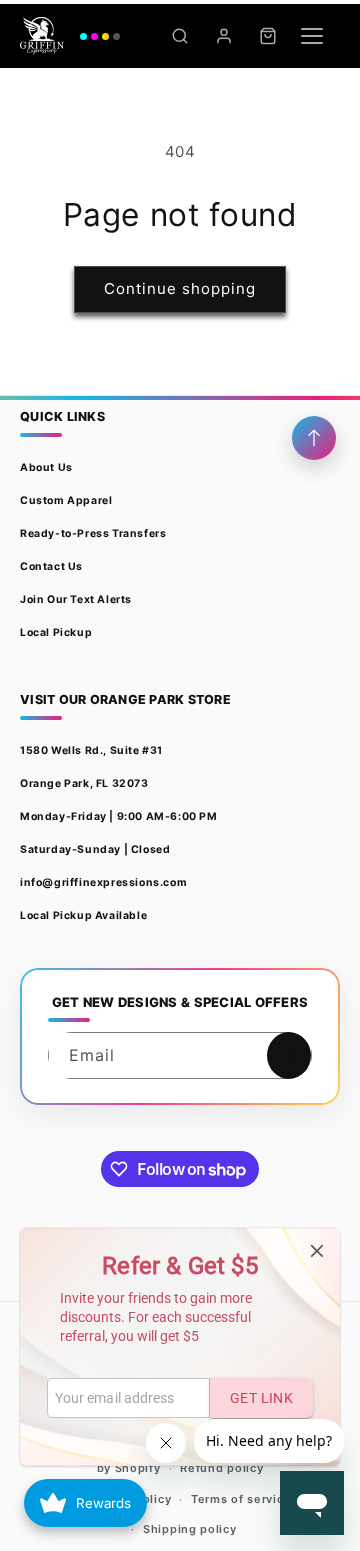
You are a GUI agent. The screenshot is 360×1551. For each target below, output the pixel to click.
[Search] (180, 36)
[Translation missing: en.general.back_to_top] (314, 438)
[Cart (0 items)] (268, 36)
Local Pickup (56, 632)
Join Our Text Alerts (76, 599)
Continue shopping (180, 288)
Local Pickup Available (83, 915)
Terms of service (241, 1499)
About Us (46, 467)
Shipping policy (190, 1529)
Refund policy (221, 1468)
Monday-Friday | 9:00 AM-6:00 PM (119, 816)
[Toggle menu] (312, 36)
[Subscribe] (289, 1055)
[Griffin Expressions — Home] (70, 36)
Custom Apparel (66, 500)
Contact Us (51, 566)
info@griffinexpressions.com (103, 882)
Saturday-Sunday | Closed (95, 849)
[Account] (224, 36)
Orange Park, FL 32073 (84, 783)
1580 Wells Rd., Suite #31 (91, 750)
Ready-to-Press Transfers (93, 533)
